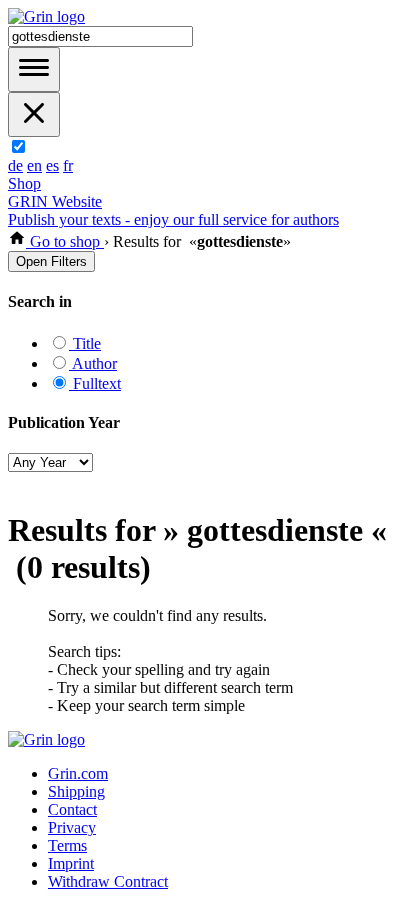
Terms (67, 845)
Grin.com (78, 773)
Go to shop (65, 241)
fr (68, 165)
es (52, 165)
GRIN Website (55, 201)
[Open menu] (34, 69)
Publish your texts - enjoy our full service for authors (173, 219)
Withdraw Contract (108, 881)
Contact (72, 809)
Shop (24, 183)
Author (93, 363)
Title (85, 343)
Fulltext (95, 383)
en (34, 165)
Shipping (76, 791)
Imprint (71, 863)
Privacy (72, 827)
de (15, 165)
